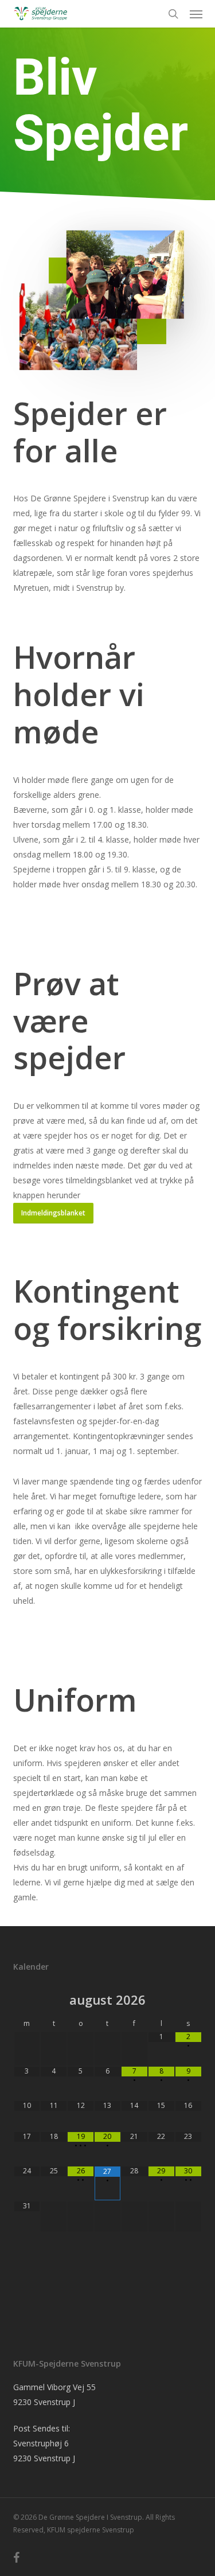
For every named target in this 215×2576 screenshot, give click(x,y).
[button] (196, 14)
